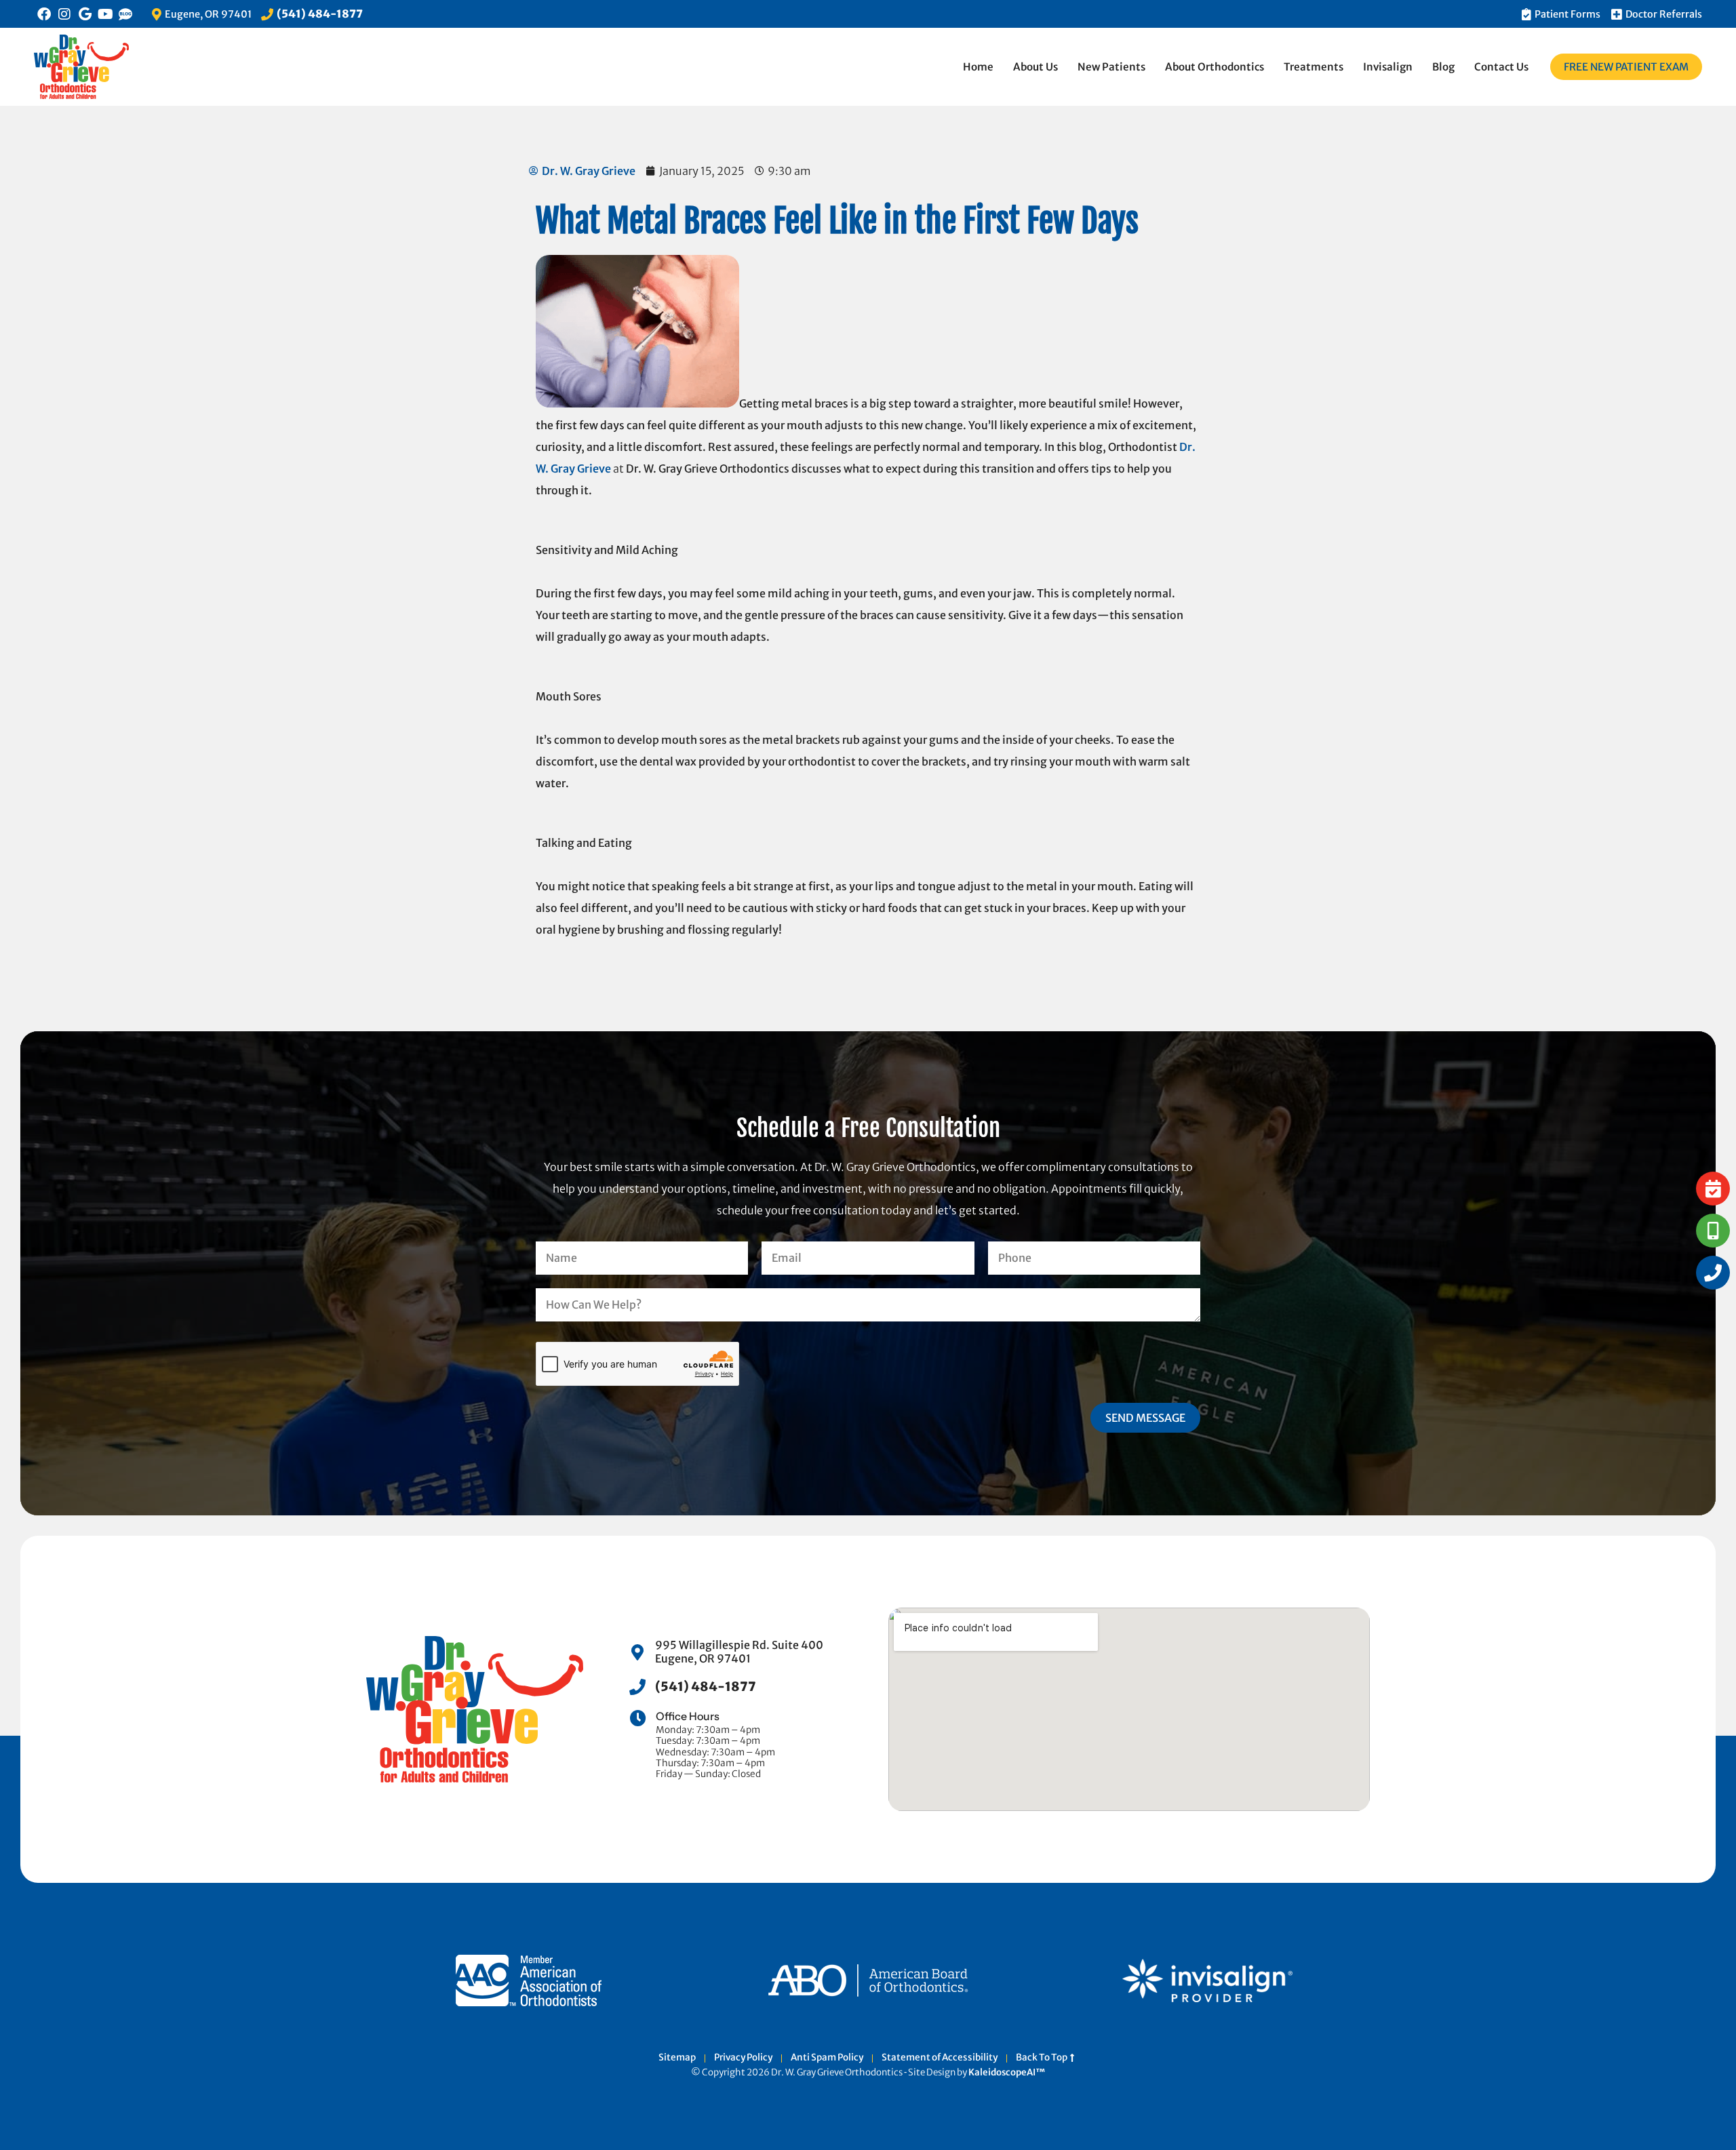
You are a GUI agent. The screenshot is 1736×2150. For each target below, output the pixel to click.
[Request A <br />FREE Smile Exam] (1713, 1189)
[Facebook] (44, 14)
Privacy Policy (743, 2058)
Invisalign (1388, 67)
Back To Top (1043, 2058)
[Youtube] (105, 14)
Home (978, 67)
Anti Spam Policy (827, 2058)
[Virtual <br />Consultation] (1713, 1231)
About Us (1035, 67)
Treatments (1314, 67)
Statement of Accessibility (940, 2058)
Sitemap (677, 2058)
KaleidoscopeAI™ (1007, 2073)
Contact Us (1501, 67)
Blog (1443, 67)
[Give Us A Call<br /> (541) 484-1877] (1713, 1273)
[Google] (85, 14)
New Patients (1111, 67)
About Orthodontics (1215, 67)
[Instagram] (64, 14)
